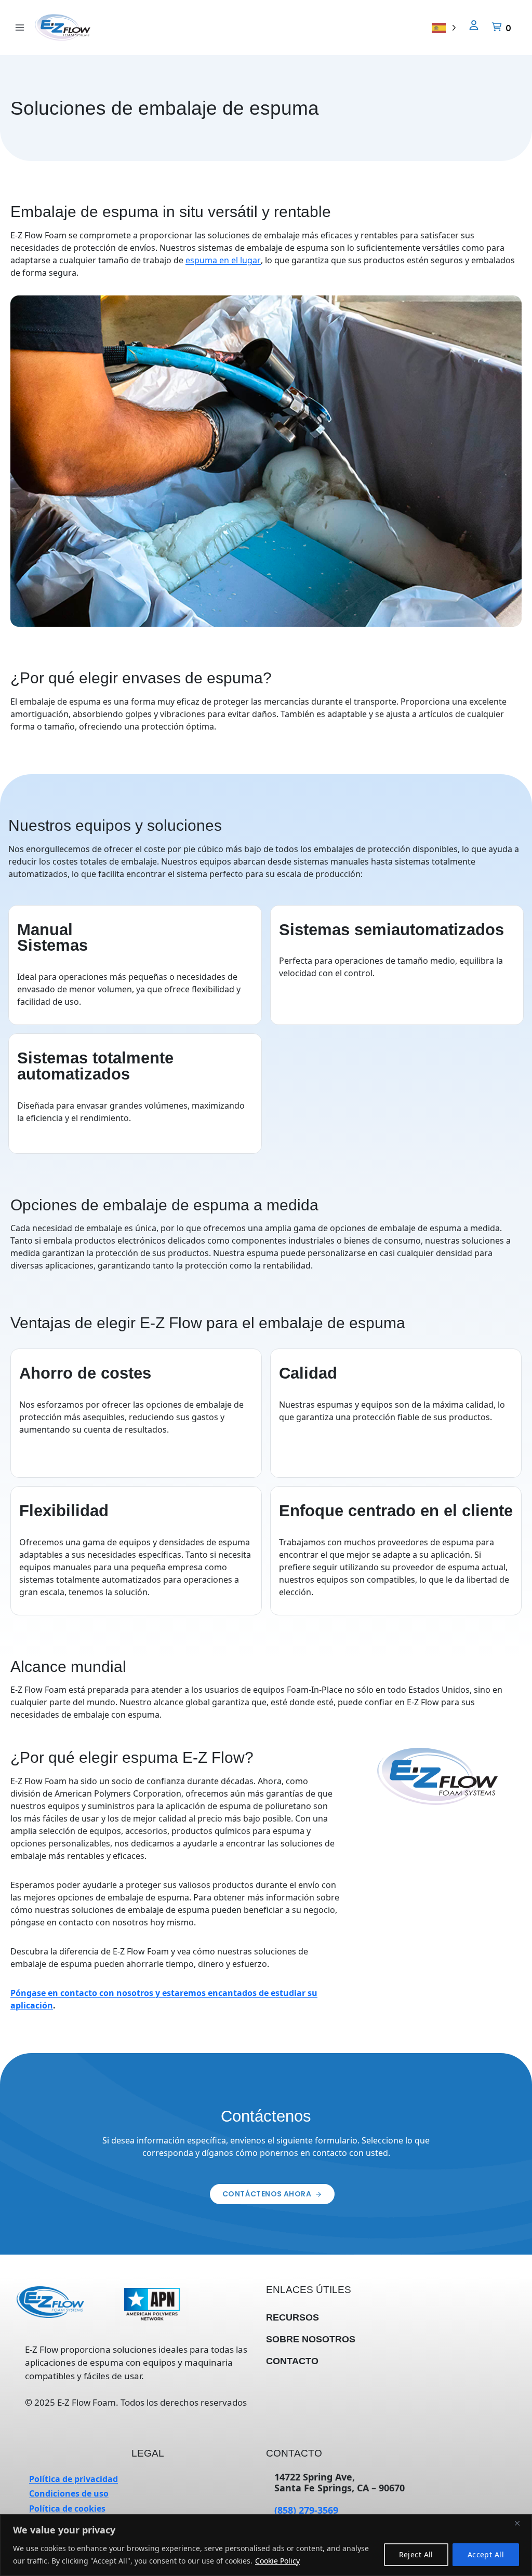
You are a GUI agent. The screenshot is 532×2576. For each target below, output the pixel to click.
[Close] (521, 2523)
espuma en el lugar (223, 260)
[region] (266, 2545)
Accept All (486, 2554)
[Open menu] (20, 27)
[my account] (474, 26)
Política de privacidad (74, 2479)
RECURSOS (292, 2317)
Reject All (416, 2554)
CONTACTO (292, 2361)
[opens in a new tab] (152, 2307)
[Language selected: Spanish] (444, 27)
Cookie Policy (278, 2560)
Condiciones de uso (69, 2493)
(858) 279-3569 (306, 2510)
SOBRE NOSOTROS (311, 2339)
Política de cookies (67, 2508)
